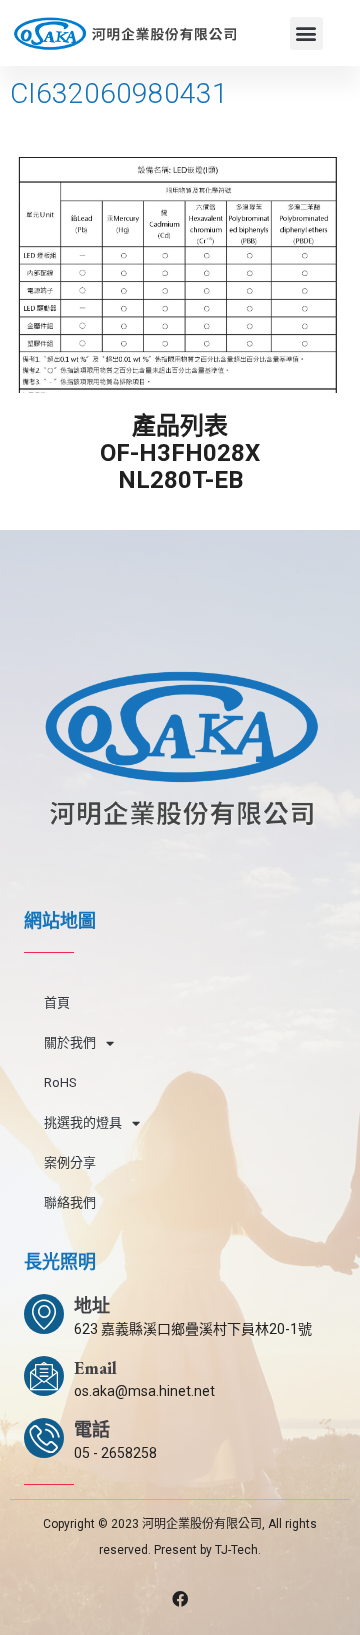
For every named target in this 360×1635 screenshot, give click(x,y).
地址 (92, 1305)
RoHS (60, 1082)
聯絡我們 (70, 1202)
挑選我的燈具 (83, 1122)
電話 (92, 1429)
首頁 (57, 1002)
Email (95, 1367)
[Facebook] (180, 1599)
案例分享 (70, 1162)
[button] (306, 33)
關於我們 (70, 1042)
